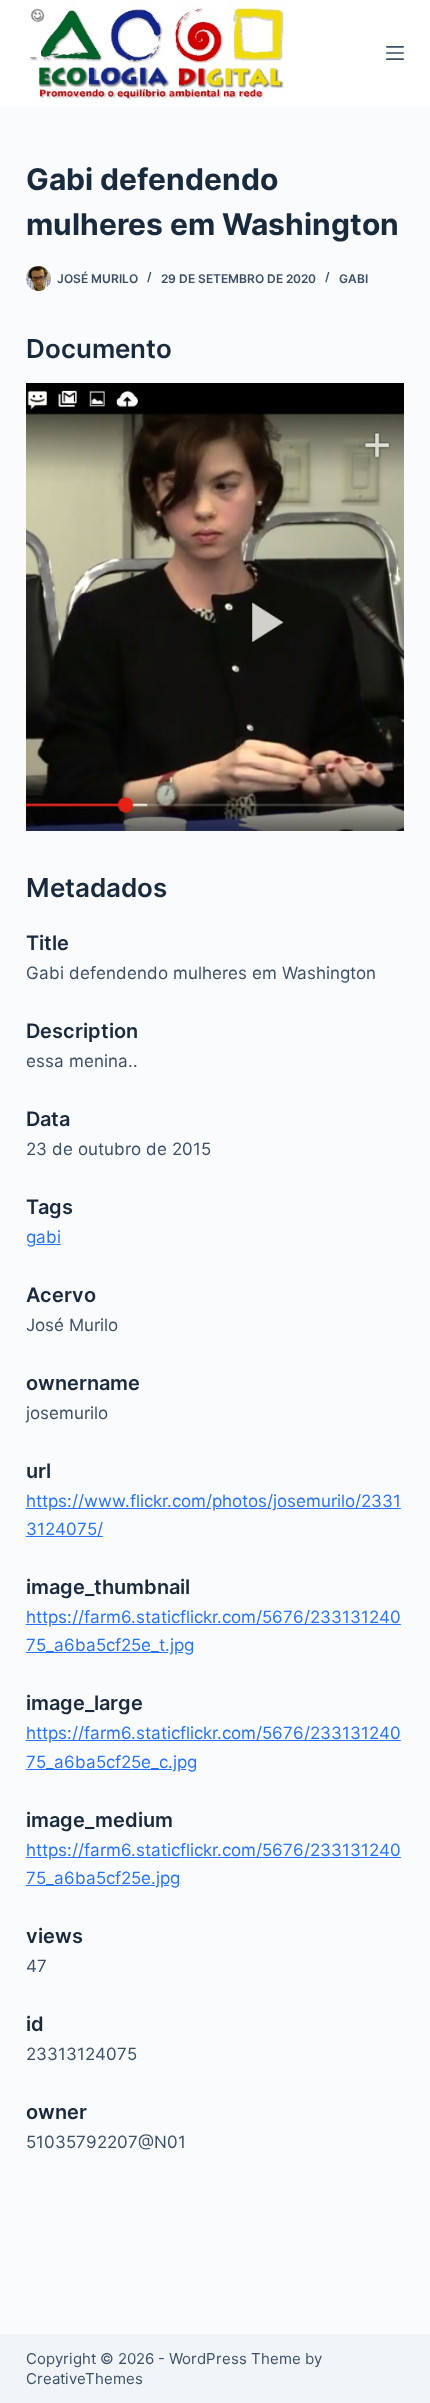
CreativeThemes (84, 2378)
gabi (353, 278)
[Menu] (395, 53)
